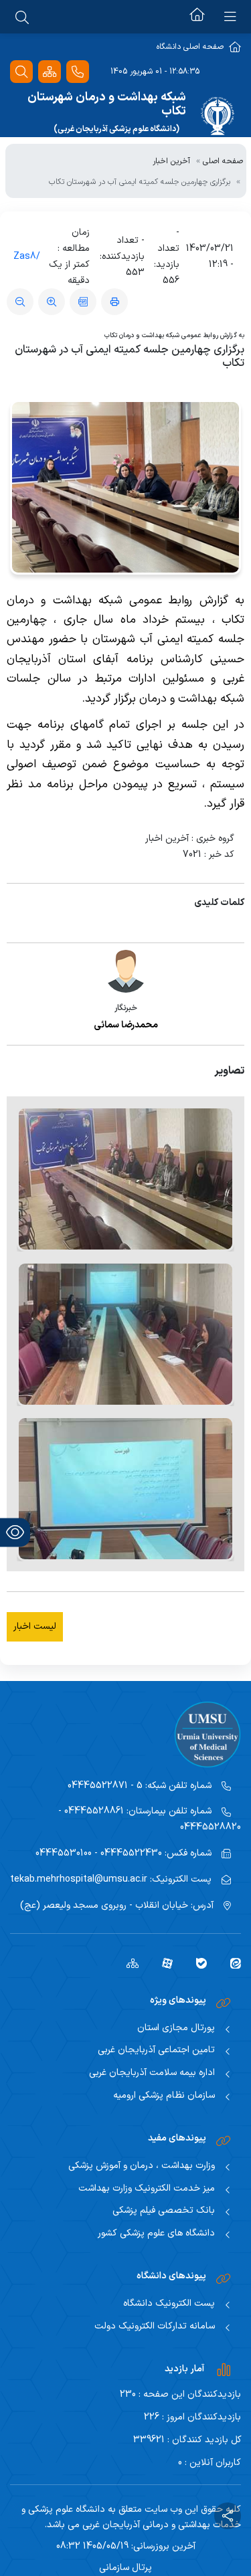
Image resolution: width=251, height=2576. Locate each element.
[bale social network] (196, 1963)
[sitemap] (128, 1963)
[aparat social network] (162, 1963)
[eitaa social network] (231, 1963)
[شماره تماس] (78, 72)
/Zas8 (27, 257)
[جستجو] (21, 72)
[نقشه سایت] (50, 72)
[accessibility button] (15, 1532)
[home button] (197, 17)
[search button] (22, 17)
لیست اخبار (35, 1626)
